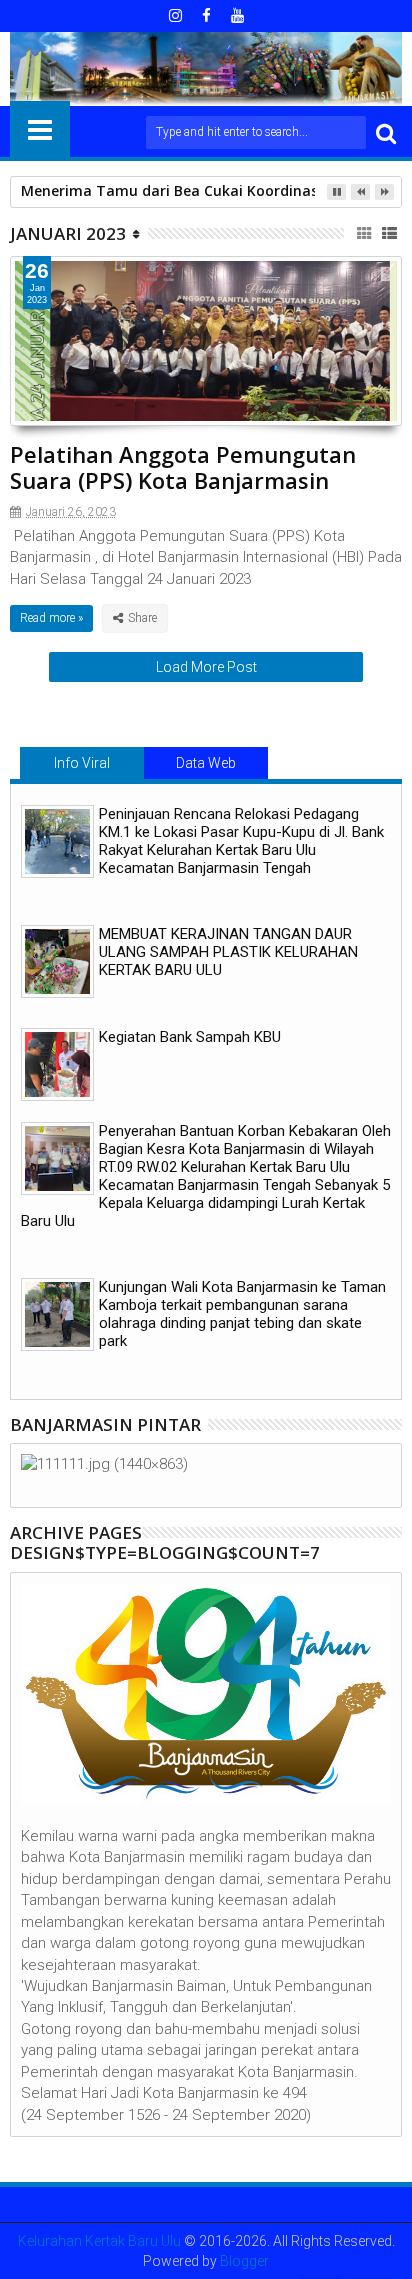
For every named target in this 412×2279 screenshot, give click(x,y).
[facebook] (206, 16)
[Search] (386, 132)
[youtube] (237, 16)
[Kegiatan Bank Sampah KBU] (57, 1064)
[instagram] (175, 16)
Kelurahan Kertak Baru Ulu (99, 2241)
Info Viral (82, 763)
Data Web (206, 763)
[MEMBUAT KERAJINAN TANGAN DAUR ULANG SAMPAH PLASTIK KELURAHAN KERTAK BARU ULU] (57, 961)
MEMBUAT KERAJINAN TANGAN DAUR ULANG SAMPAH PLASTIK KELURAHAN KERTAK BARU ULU (228, 952)
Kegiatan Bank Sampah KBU (190, 1037)
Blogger (244, 2261)
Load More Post (206, 667)
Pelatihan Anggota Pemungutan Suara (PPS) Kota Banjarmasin (183, 467)
